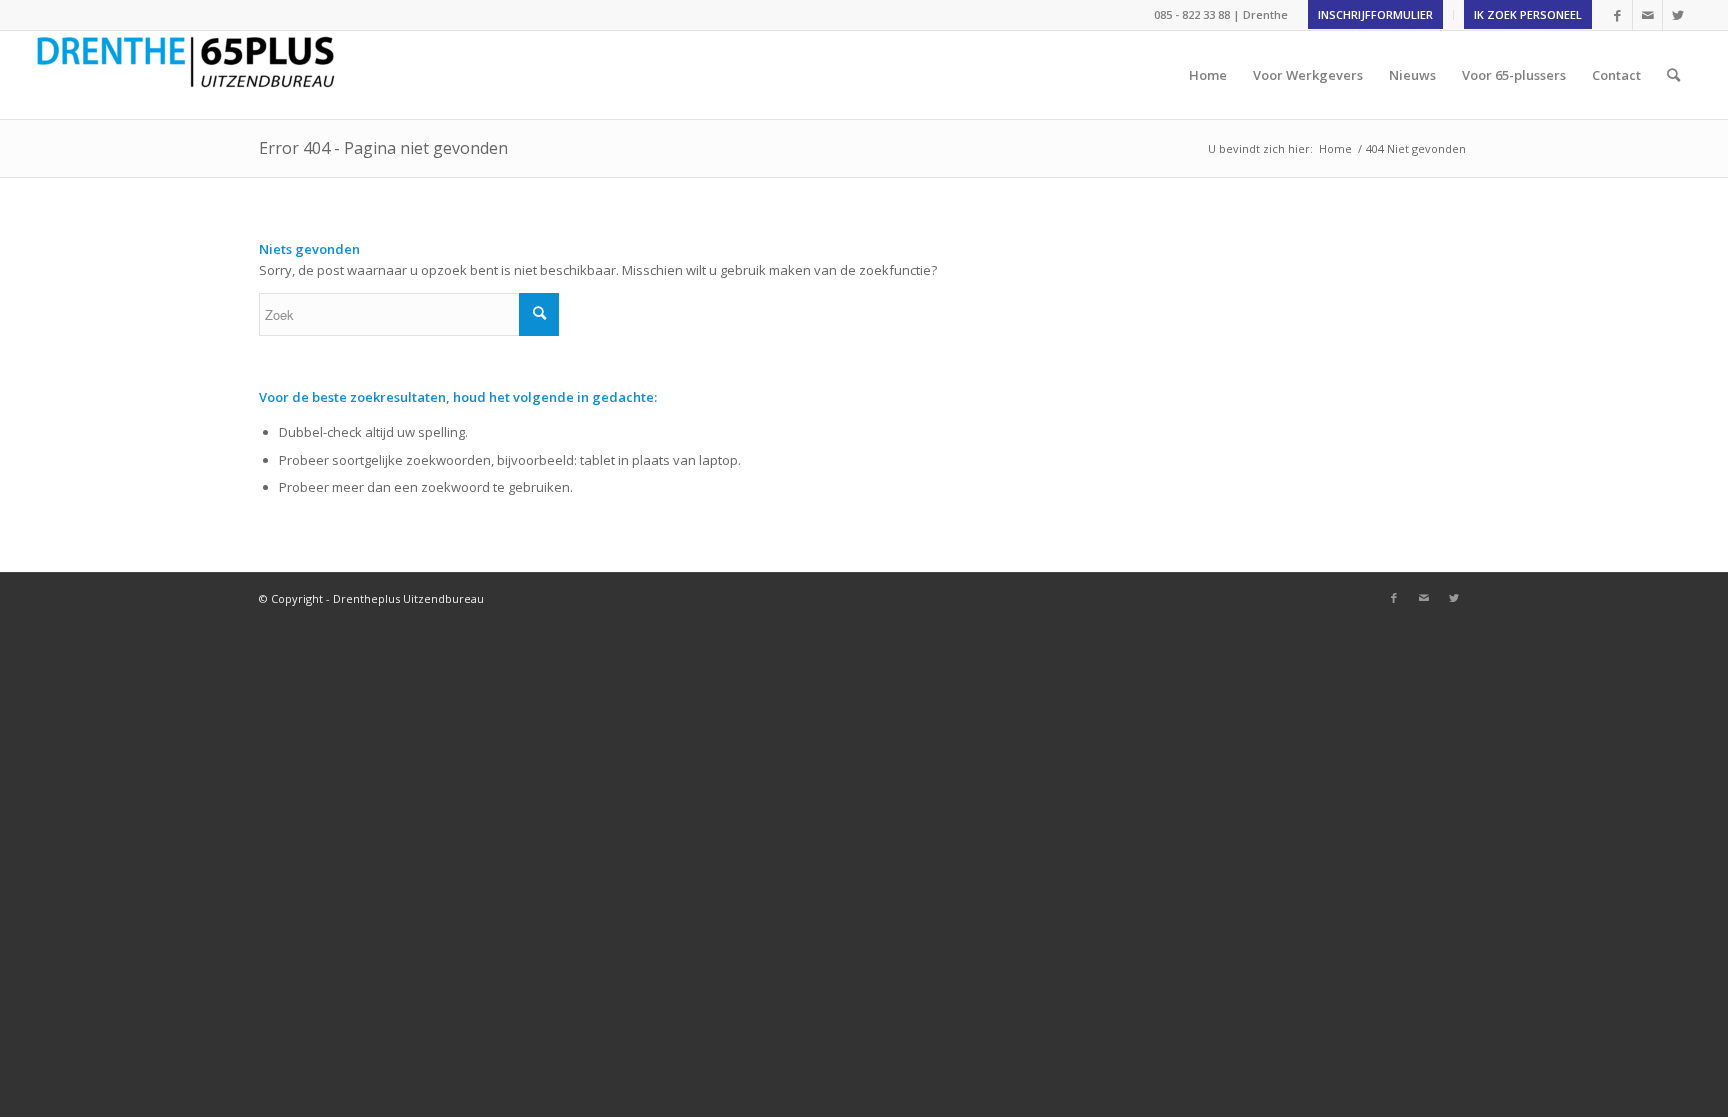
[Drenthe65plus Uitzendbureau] (185, 75)
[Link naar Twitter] (1678, 15)
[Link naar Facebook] (1617, 15)
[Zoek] (1673, 75)
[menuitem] (1376, 15)
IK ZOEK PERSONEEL (1528, 14)
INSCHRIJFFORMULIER (1375, 14)
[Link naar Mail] (1647, 15)
